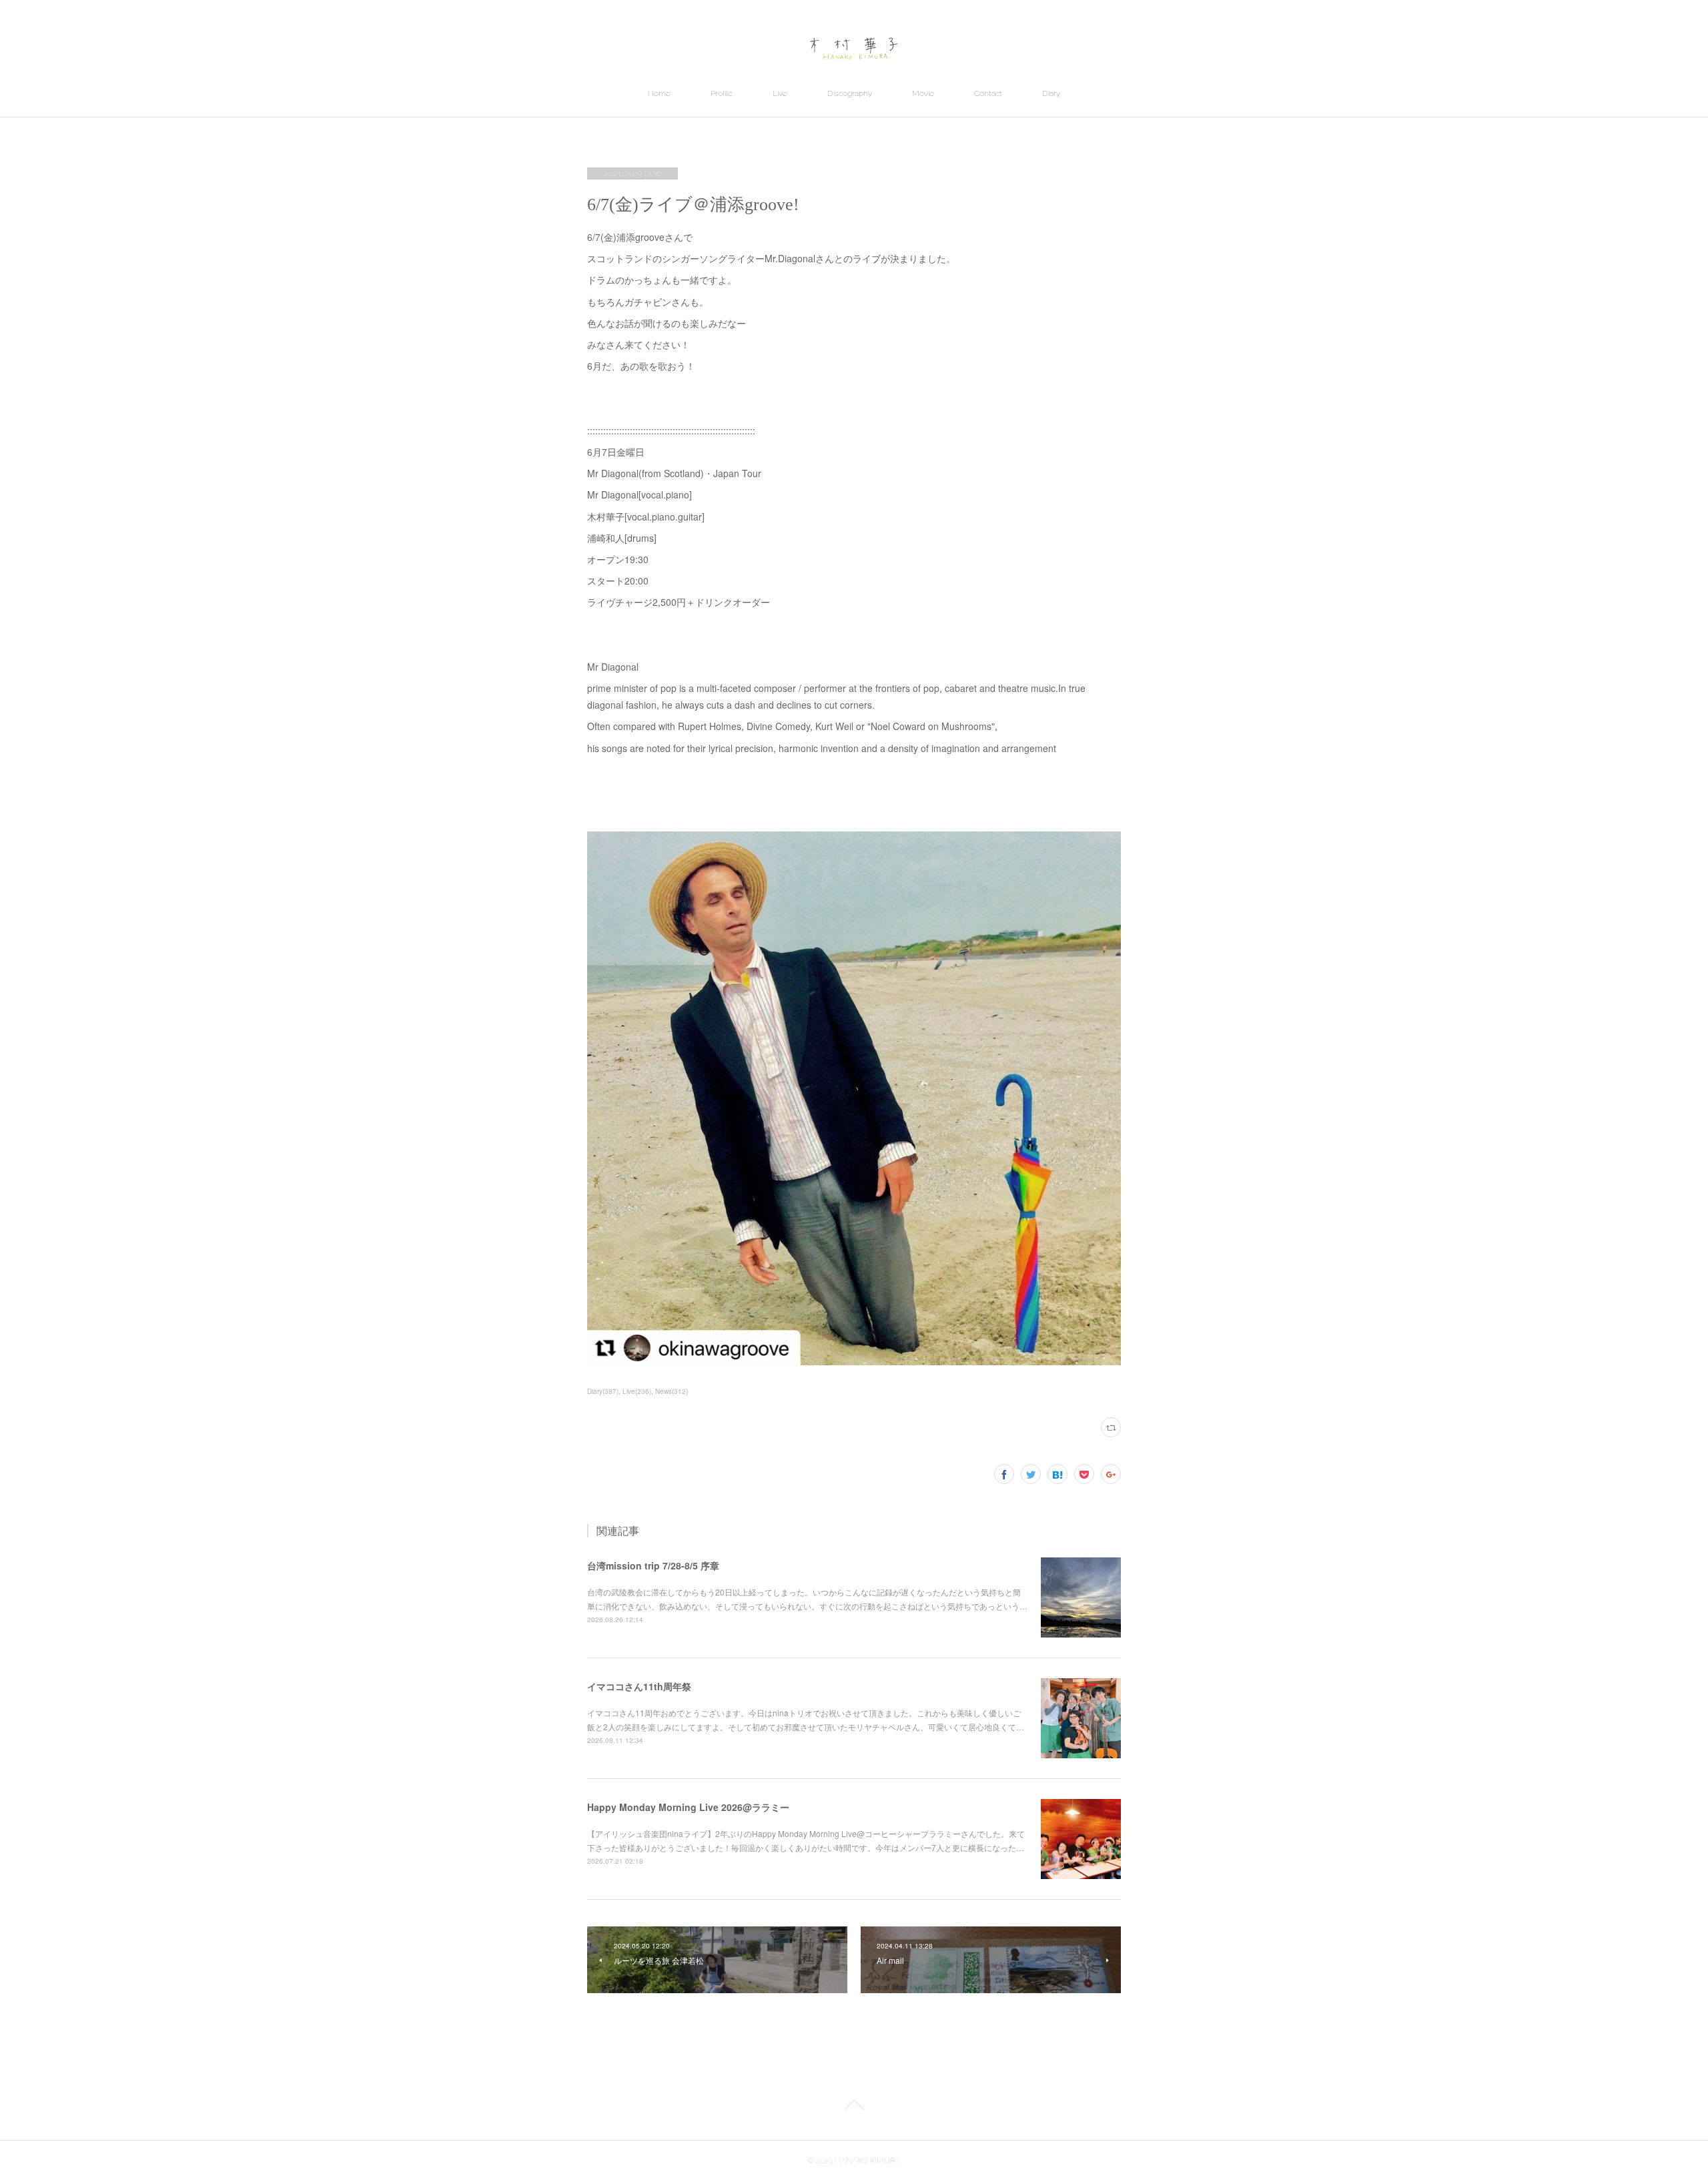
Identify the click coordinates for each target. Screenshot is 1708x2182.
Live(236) (637, 1391)
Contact (988, 93)
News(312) (672, 1391)
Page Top (854, 2107)
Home (659, 93)
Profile (722, 93)
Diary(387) (603, 1391)
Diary (1051, 93)
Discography (850, 93)
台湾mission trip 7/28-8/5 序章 (653, 1565)
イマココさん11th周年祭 (639, 1686)
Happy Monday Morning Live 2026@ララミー (688, 1807)
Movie (923, 93)
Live (780, 93)
